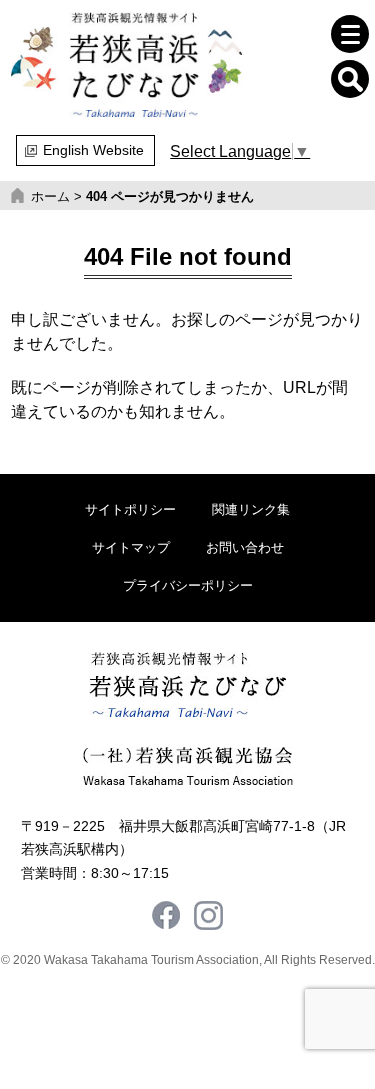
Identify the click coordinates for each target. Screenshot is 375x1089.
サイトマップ (131, 547)
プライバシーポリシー (188, 585)
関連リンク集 (251, 509)
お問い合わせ (245, 547)
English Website (93, 150)
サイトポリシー (130, 509)
